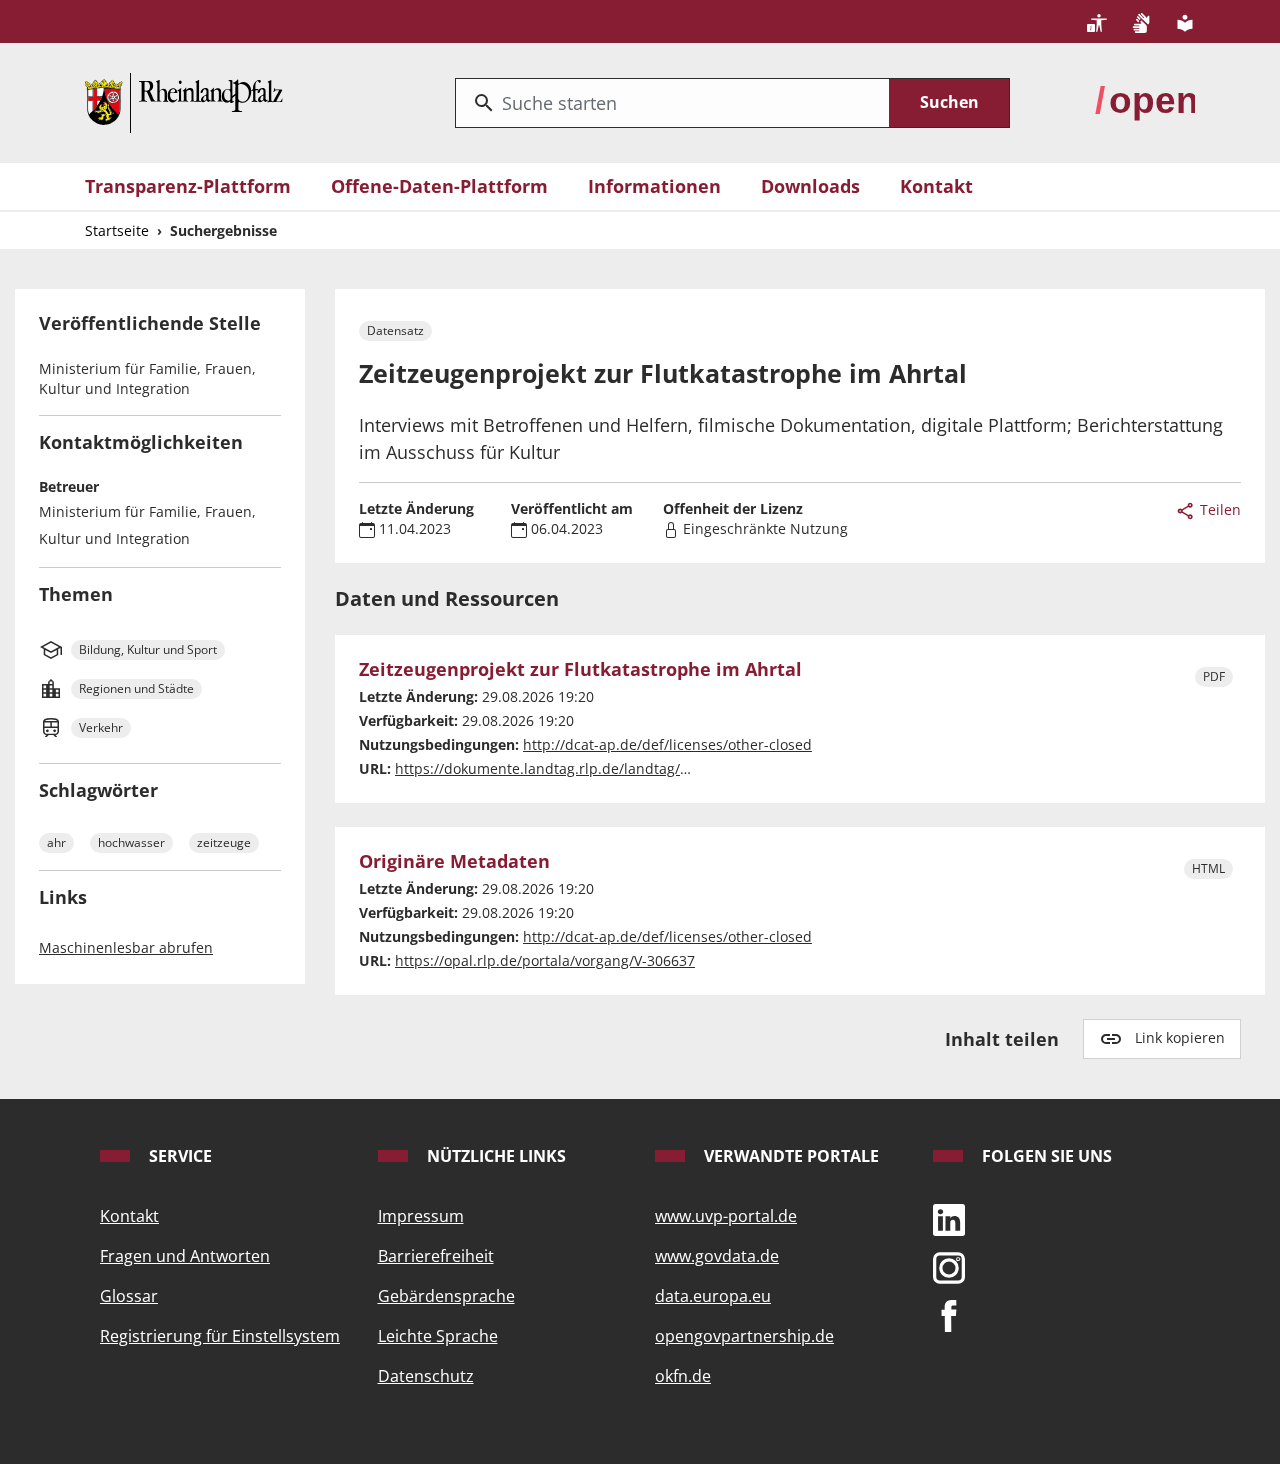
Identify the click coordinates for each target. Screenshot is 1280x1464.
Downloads (810, 186)
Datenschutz (426, 1376)
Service (178, 1156)
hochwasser (131, 842)
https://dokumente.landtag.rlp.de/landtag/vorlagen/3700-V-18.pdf (615, 768)
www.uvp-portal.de (726, 1216)
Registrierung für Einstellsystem (220, 1336)
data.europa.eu (713, 1296)
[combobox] (672, 103)
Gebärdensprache (446, 1296)
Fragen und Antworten (185, 1256)
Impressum (421, 1216)
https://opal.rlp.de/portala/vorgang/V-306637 (545, 960)
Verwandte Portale (789, 1156)
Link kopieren (1180, 1037)
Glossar (129, 1296)
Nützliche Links (494, 1156)
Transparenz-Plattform (188, 186)
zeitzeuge (224, 842)
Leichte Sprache (438, 1336)
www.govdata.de (717, 1256)
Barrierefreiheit (436, 1256)
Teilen (1218, 509)
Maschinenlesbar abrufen (126, 947)
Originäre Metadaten (454, 862)
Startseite (117, 230)
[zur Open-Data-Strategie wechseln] (1145, 101)
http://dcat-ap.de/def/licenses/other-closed (667, 744)
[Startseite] (184, 101)
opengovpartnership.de (744, 1336)
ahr (56, 842)
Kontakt (936, 186)
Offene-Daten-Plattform (439, 186)
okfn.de (683, 1376)
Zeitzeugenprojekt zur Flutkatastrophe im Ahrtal (580, 670)
